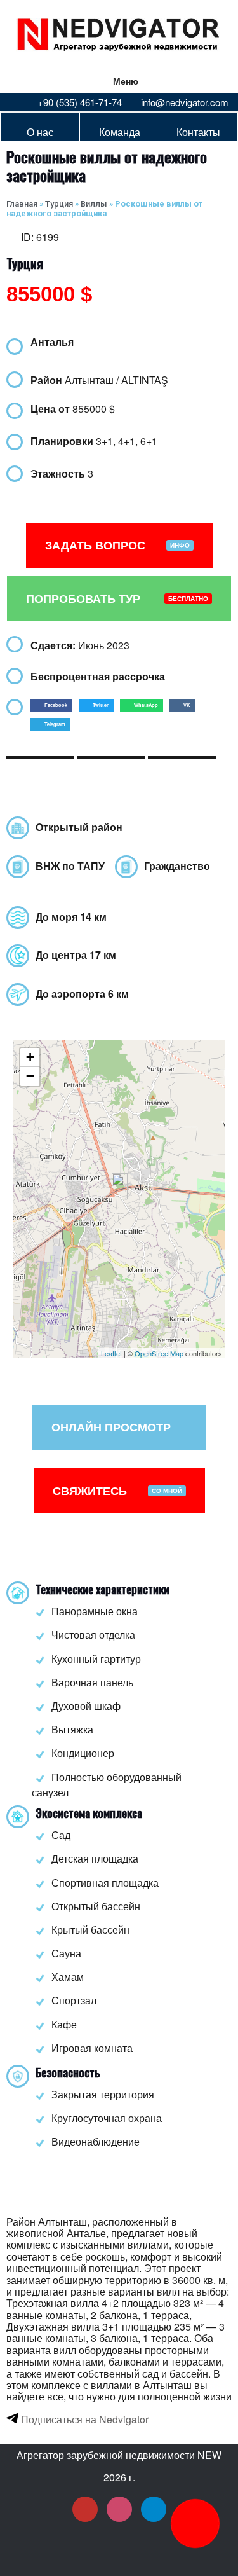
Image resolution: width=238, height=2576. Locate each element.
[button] (51, 705)
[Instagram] (119, 2509)
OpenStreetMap (159, 1353)
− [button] (30, 1076)
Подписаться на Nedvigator (83, 2419)
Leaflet (111, 1353)
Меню (126, 81)
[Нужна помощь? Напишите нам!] (195, 2524)
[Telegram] (154, 2509)
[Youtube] (85, 2509)
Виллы (94, 204)
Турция (59, 204)
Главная (22, 204)
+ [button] (30, 1057)
